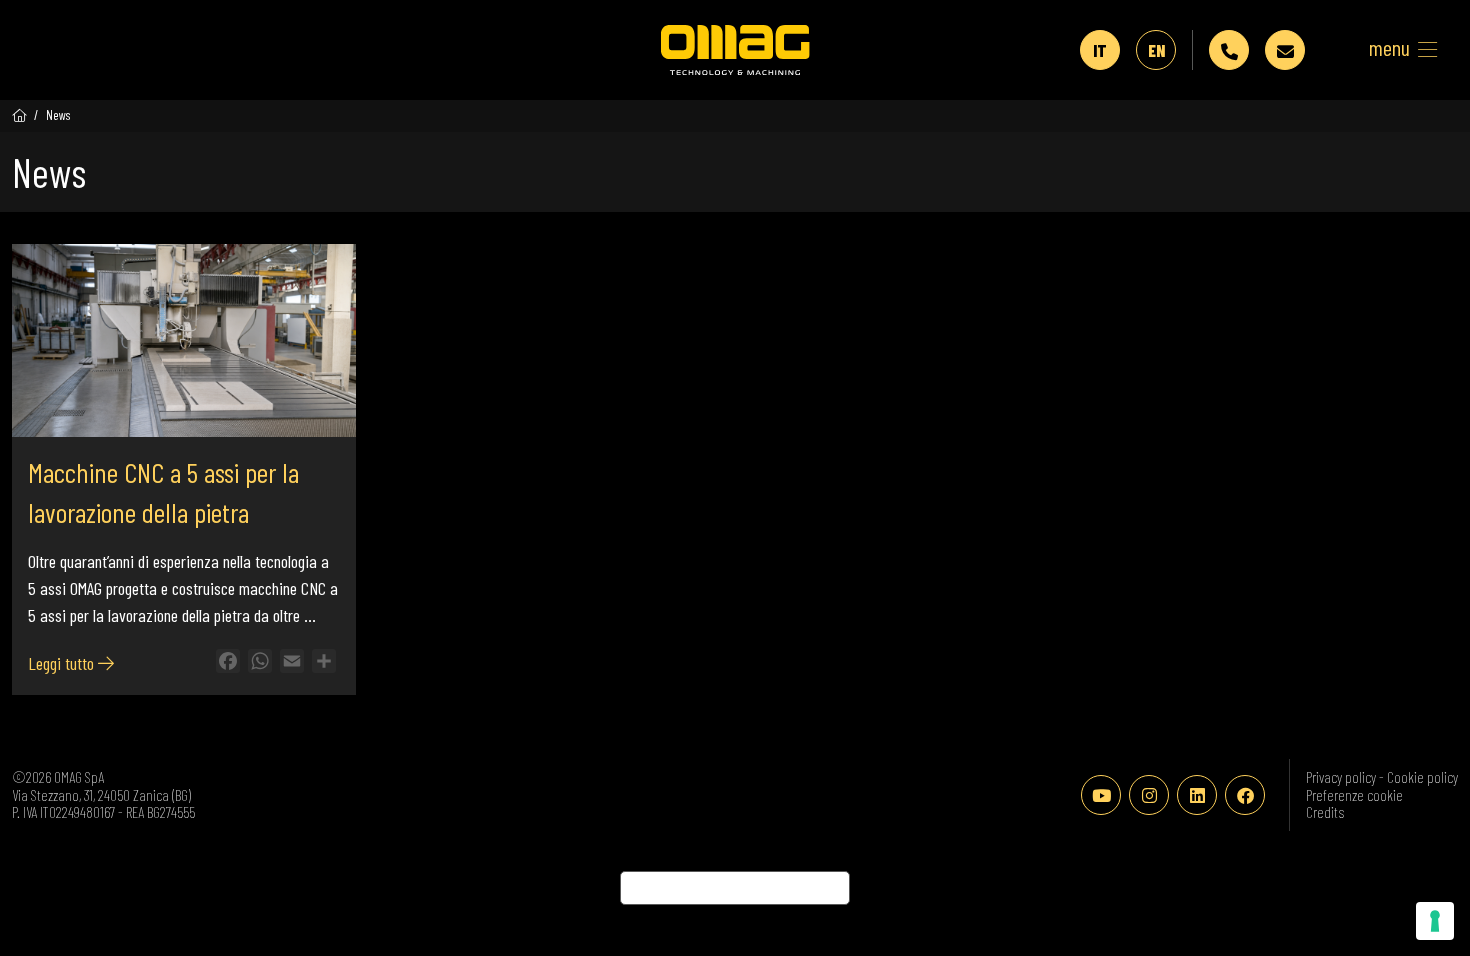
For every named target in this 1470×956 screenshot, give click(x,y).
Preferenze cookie (1354, 795)
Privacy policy (1342, 777)
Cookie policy (1422, 777)
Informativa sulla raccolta (735, 888)
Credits (1325, 812)
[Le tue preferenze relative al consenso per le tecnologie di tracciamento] (1435, 921)
